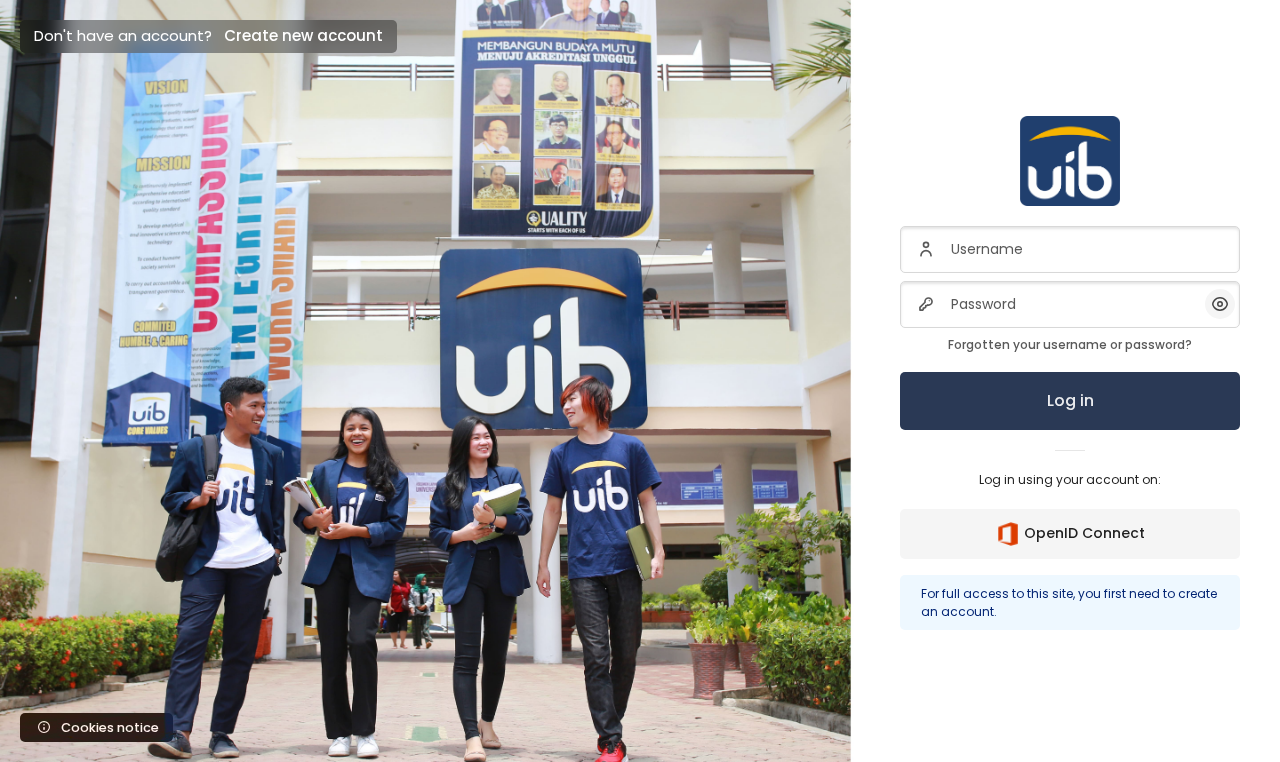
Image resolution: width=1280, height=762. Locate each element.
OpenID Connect (1084, 533)
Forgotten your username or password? (1070, 344)
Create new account (303, 35)
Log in (1070, 400)
